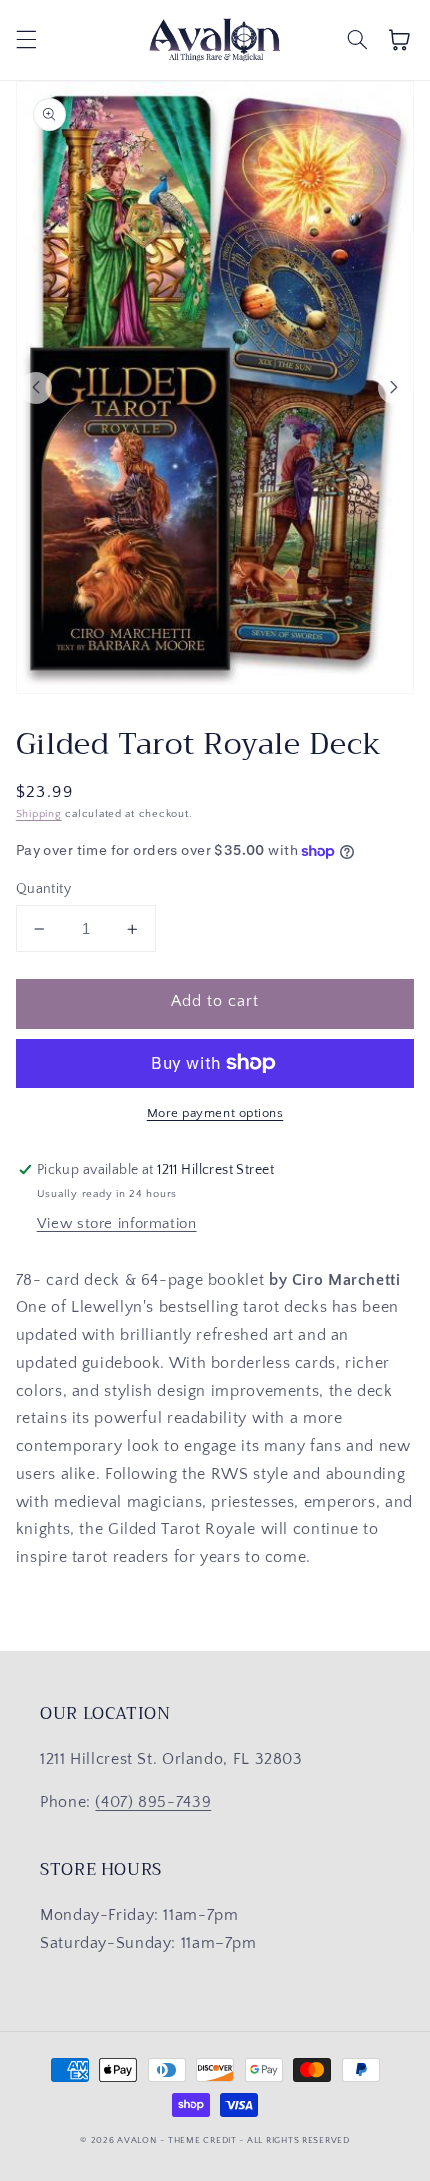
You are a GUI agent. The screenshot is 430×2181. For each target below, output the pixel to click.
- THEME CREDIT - (203, 2140)
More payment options (215, 1113)
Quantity (43, 889)
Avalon (136, 2140)
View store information (117, 1224)
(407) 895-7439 (153, 1802)
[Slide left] (36, 388)
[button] (26, 40)
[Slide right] (394, 388)
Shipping (39, 814)
